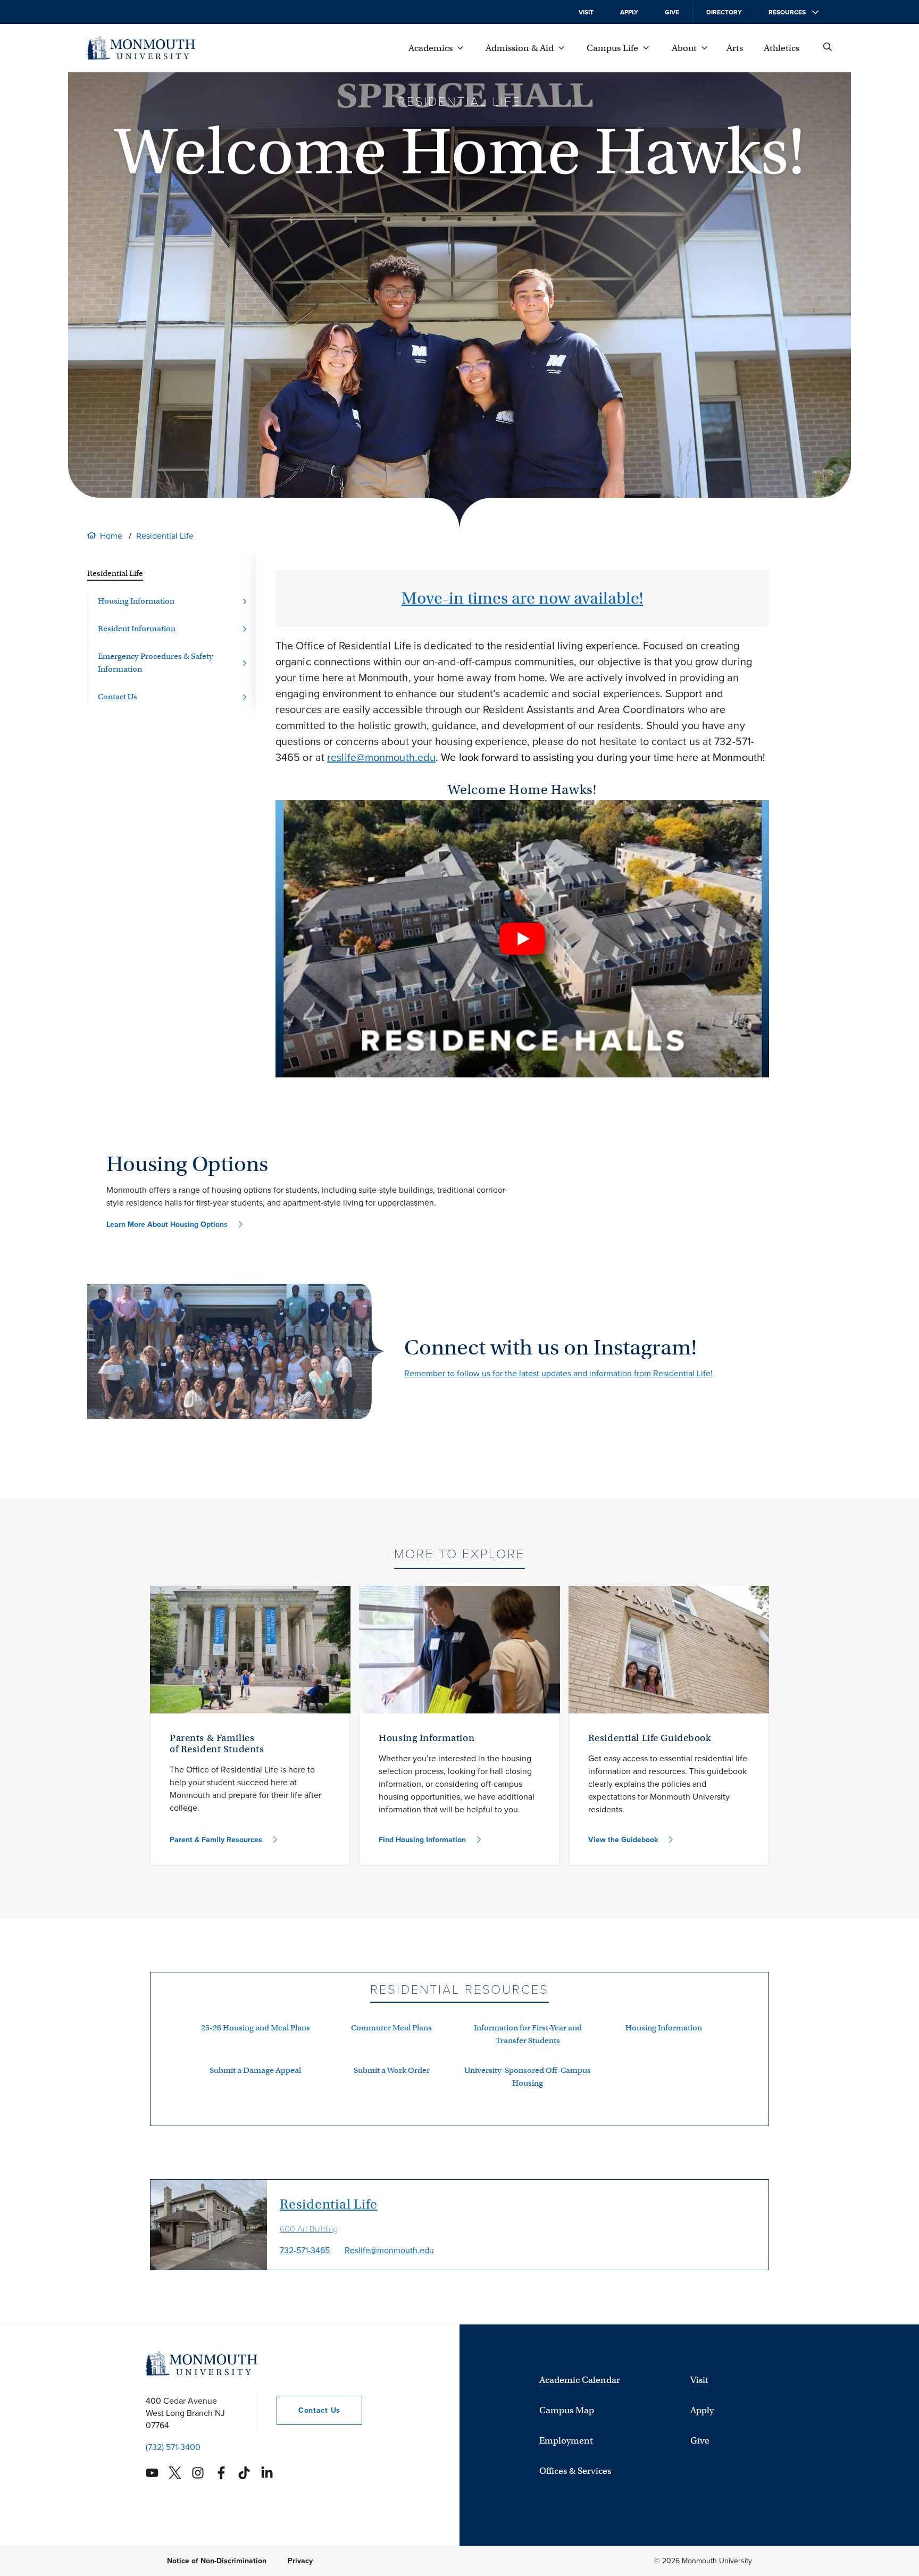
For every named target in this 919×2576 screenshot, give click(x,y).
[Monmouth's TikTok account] (244, 2473)
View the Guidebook (623, 1840)
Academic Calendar (580, 2380)
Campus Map (567, 2410)
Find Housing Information (422, 1840)
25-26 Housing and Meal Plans (256, 2028)
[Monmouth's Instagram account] (198, 2473)
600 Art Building (309, 2229)
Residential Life (165, 536)
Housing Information (664, 2028)
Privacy (300, 2561)
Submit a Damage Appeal (255, 2070)
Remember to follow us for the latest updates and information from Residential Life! (558, 1373)
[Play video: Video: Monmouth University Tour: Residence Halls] (522, 939)
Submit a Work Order (392, 2070)
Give (672, 12)
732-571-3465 (305, 2250)
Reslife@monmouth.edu (389, 2250)
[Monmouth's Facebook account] (221, 2473)
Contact (308, 2410)
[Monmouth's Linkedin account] (267, 2473)
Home (111, 536)
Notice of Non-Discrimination (217, 2561)
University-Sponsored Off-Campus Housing (528, 2077)
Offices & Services (575, 2471)
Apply (629, 12)
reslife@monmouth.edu (381, 757)
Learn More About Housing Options (167, 1224)
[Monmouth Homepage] (141, 48)
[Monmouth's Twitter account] (175, 2473)
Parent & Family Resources (216, 1840)
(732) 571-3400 (173, 2447)
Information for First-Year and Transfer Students (528, 2034)
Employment (566, 2441)
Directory (724, 12)
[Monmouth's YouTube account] (152, 2473)
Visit (586, 12)
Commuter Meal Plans (391, 2028)
